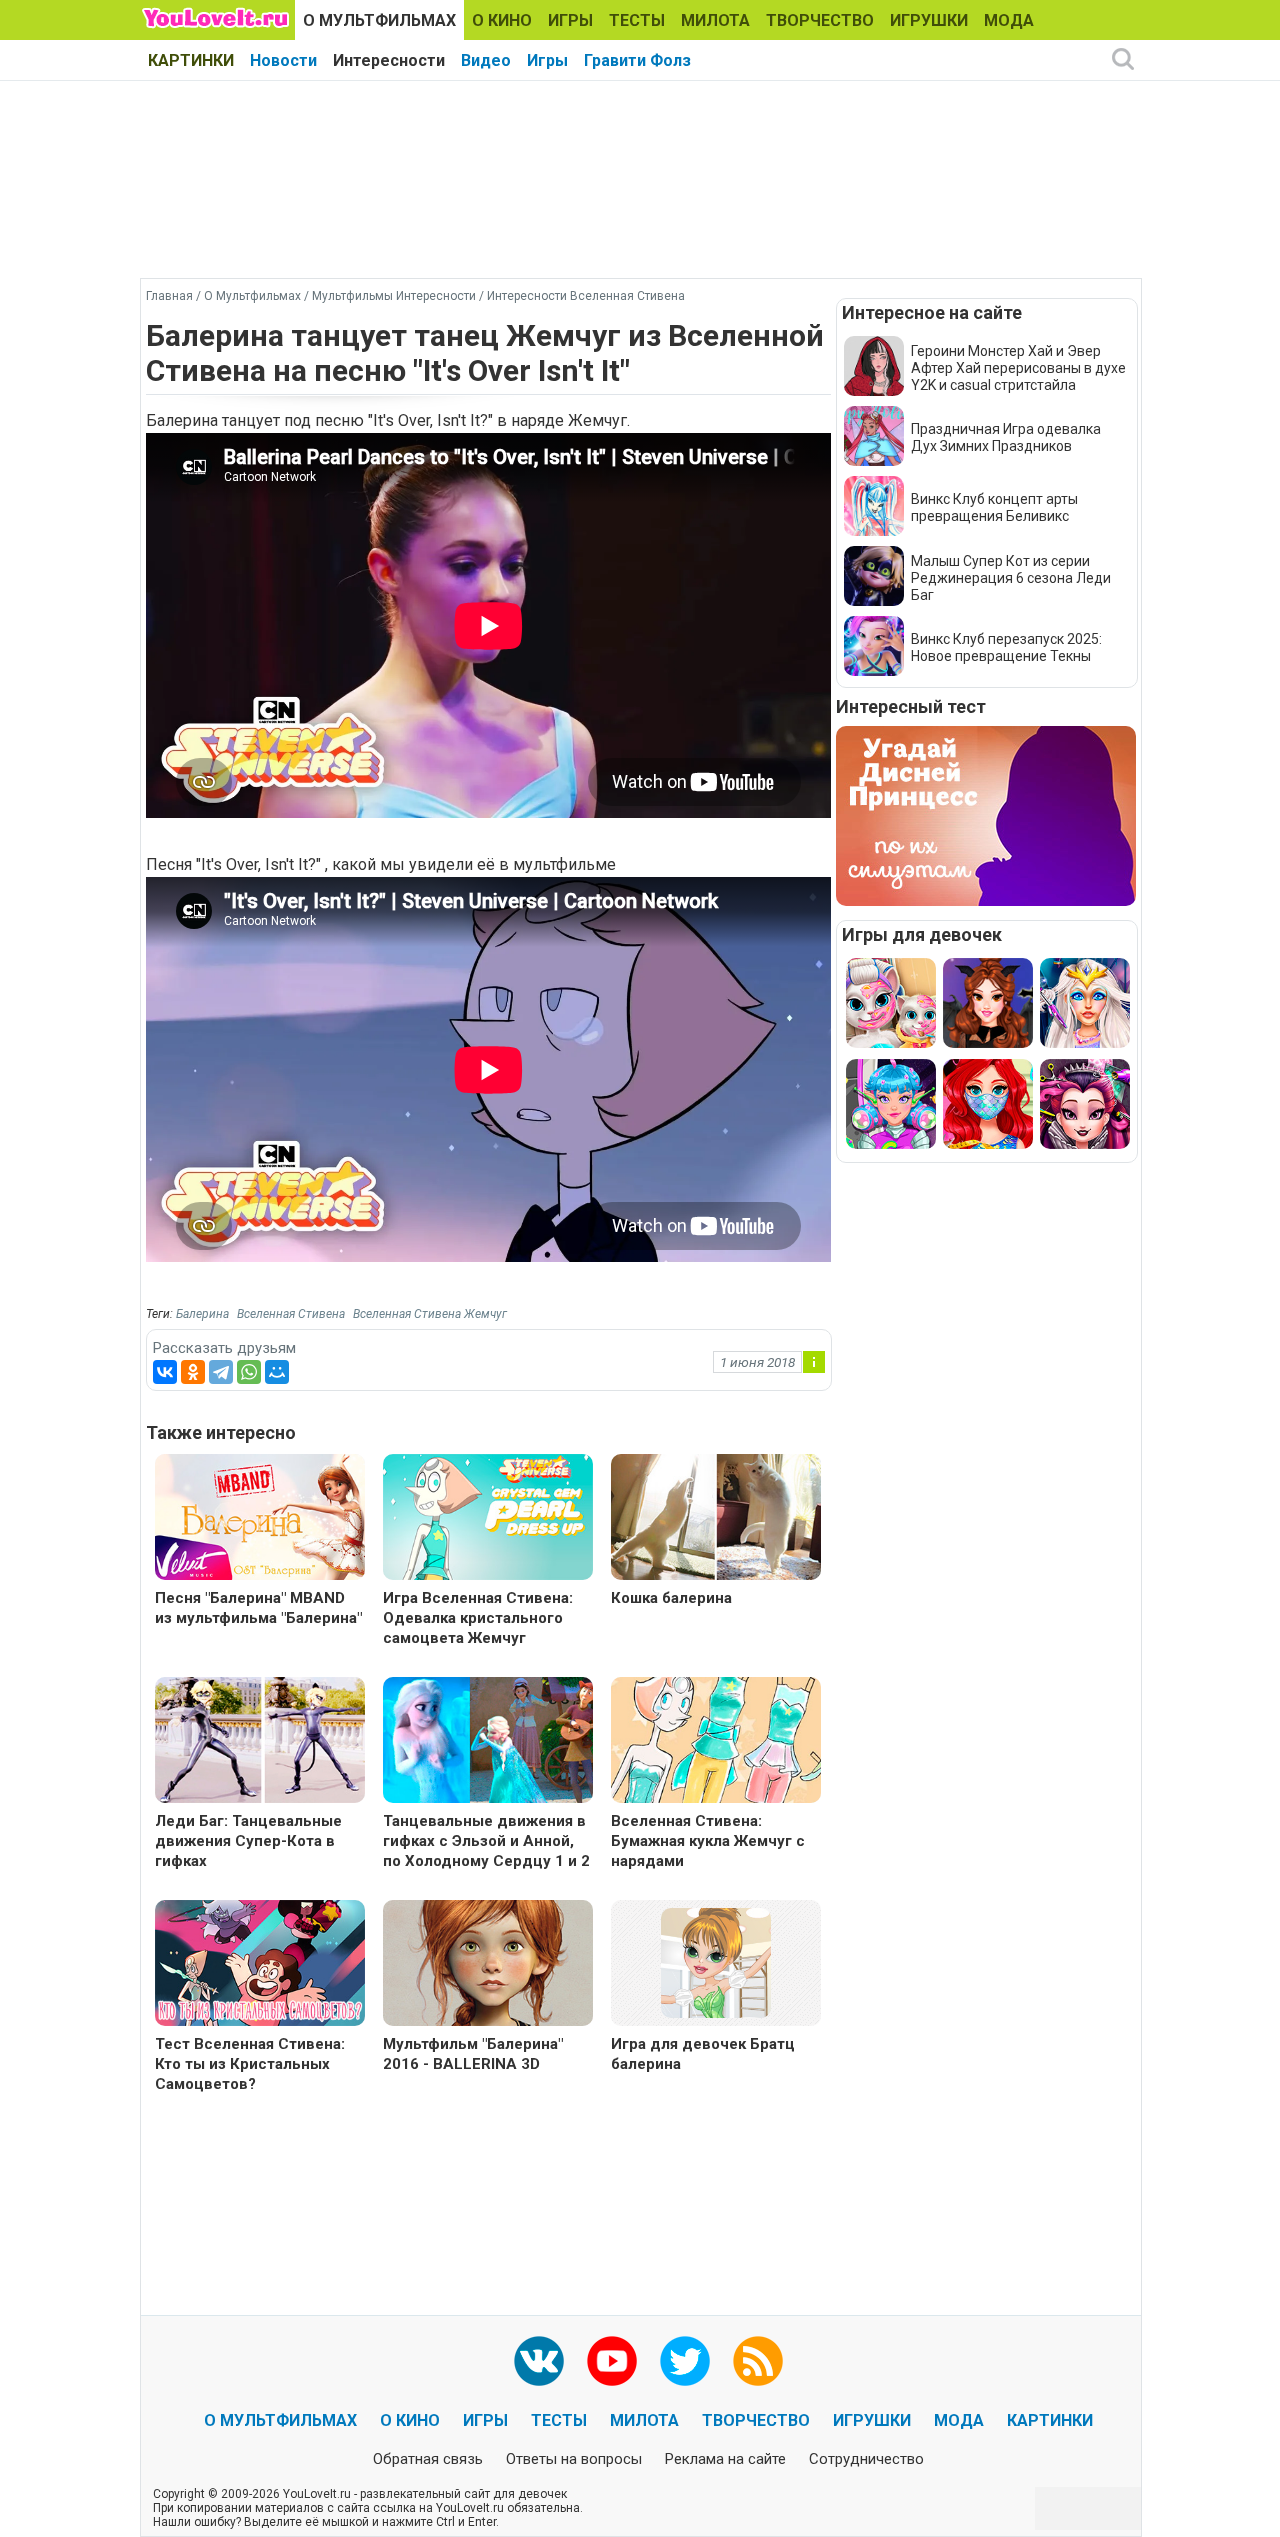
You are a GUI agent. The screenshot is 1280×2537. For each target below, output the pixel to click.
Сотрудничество (866, 2459)
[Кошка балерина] (716, 1519)
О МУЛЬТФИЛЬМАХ (379, 20)
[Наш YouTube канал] (612, 2361)
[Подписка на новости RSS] (758, 2361)
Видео (486, 60)
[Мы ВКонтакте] (539, 2361)
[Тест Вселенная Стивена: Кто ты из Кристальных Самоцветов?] (260, 1965)
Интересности (389, 60)
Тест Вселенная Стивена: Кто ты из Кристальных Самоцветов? (250, 2064)
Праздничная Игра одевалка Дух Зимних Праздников (1006, 437)
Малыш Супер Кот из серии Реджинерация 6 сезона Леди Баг (1011, 578)
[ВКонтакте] (165, 1372)
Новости (283, 60)
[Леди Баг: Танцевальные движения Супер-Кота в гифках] (260, 1742)
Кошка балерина (671, 1598)
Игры (547, 60)
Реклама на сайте (725, 2459)
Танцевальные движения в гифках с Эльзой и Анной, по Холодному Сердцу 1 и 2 (486, 1841)
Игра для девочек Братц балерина (703, 2054)
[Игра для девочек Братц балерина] (716, 1961)
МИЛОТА (715, 20)
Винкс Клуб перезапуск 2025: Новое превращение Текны (1006, 647)
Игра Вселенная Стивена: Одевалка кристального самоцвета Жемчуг (478, 1618)
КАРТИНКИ (191, 60)
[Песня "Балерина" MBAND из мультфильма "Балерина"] (260, 1519)
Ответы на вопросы (574, 2459)
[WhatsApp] (249, 1372)
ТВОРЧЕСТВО (820, 20)
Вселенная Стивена (291, 1314)
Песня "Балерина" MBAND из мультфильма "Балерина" (258, 1608)
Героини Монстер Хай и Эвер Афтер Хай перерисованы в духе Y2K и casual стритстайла (1018, 368)
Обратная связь (428, 2459)
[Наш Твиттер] (685, 2361)
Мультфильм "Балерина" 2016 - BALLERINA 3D (473, 2054)
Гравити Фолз (637, 60)
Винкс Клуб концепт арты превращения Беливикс (994, 507)
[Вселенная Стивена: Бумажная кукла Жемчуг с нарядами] (716, 1742)
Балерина (202, 1314)
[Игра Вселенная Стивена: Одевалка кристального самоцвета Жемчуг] (488, 1519)
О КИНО (502, 20)
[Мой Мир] (277, 1372)
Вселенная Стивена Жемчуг (430, 1314)
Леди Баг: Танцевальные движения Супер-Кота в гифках (248, 1841)
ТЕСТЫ (637, 20)
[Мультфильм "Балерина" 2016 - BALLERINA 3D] (488, 1965)
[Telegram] (221, 1372)
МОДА (1009, 20)
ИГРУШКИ (929, 20)
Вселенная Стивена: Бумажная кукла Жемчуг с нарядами (708, 1841)
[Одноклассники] (193, 1372)
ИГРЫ (570, 20)
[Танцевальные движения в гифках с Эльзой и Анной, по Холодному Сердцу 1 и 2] (488, 1742)
